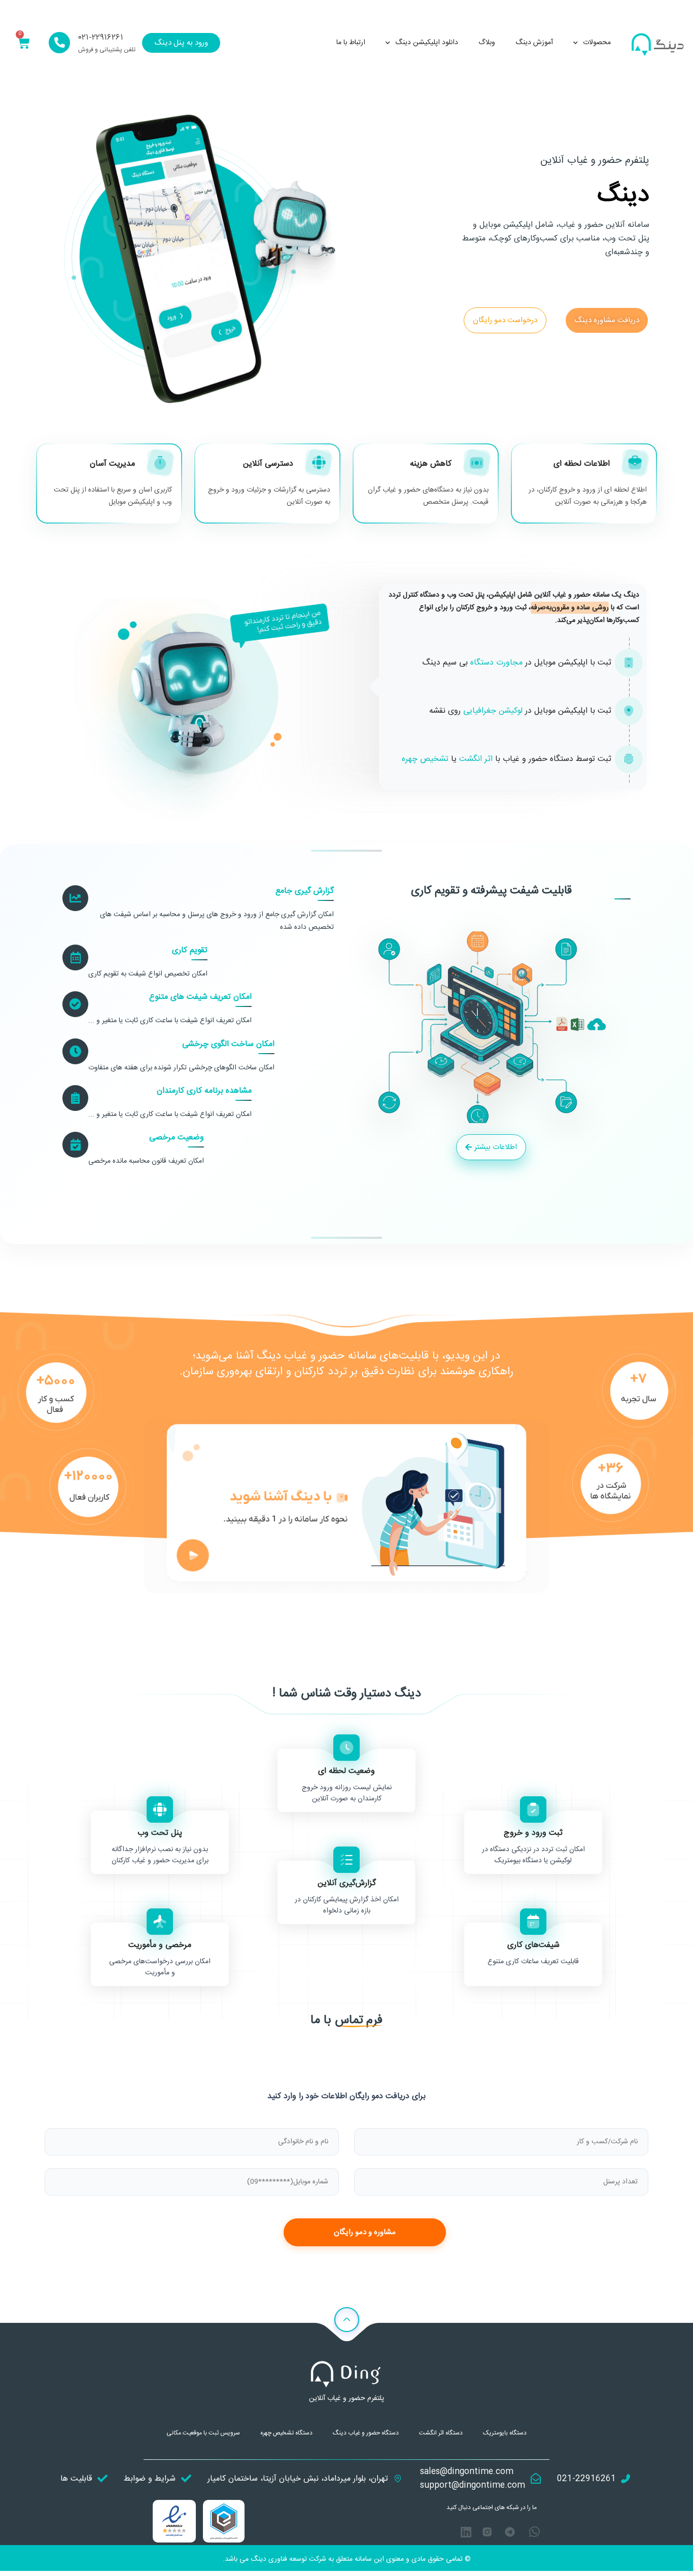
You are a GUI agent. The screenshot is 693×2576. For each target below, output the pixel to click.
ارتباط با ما (351, 43)
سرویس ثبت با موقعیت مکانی (203, 2433)
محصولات (597, 43)
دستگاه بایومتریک (505, 2433)
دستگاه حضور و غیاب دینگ (366, 2433)
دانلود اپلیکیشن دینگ (427, 43)
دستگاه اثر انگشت (441, 2433)
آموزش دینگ (534, 43)
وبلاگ (487, 43)
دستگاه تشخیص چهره (286, 2433)
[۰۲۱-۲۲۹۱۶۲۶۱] (59, 43)
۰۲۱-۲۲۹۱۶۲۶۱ (101, 38)
